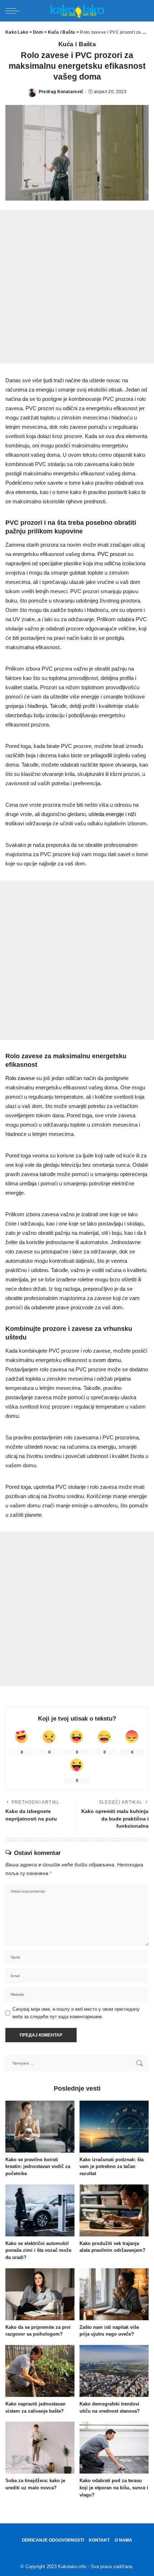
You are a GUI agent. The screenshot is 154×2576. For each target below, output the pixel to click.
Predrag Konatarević (61, 92)
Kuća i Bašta (77, 44)
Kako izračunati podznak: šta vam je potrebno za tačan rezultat (112, 2167)
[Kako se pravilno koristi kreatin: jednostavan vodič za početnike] (40, 2127)
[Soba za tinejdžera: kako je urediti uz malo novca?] (40, 2448)
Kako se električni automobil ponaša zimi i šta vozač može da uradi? (38, 2251)
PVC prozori (112, 554)
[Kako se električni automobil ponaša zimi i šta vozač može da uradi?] (40, 2210)
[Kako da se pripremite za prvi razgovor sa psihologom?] (40, 2294)
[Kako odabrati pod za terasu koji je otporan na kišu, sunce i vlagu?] (114, 2448)
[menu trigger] (14, 11)
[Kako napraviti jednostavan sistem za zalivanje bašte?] (40, 2371)
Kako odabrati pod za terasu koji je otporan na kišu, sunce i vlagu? (114, 2488)
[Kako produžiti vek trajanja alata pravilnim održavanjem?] (114, 2210)
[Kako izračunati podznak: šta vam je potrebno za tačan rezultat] (114, 2127)
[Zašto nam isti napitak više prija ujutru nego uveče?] (114, 2294)
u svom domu (105, 1360)
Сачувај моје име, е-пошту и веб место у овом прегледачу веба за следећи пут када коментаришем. (76, 2013)
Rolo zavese (20, 1078)
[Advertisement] (77, 287)
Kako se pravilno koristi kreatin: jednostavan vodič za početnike (38, 2167)
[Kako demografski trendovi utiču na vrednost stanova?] (114, 2371)
